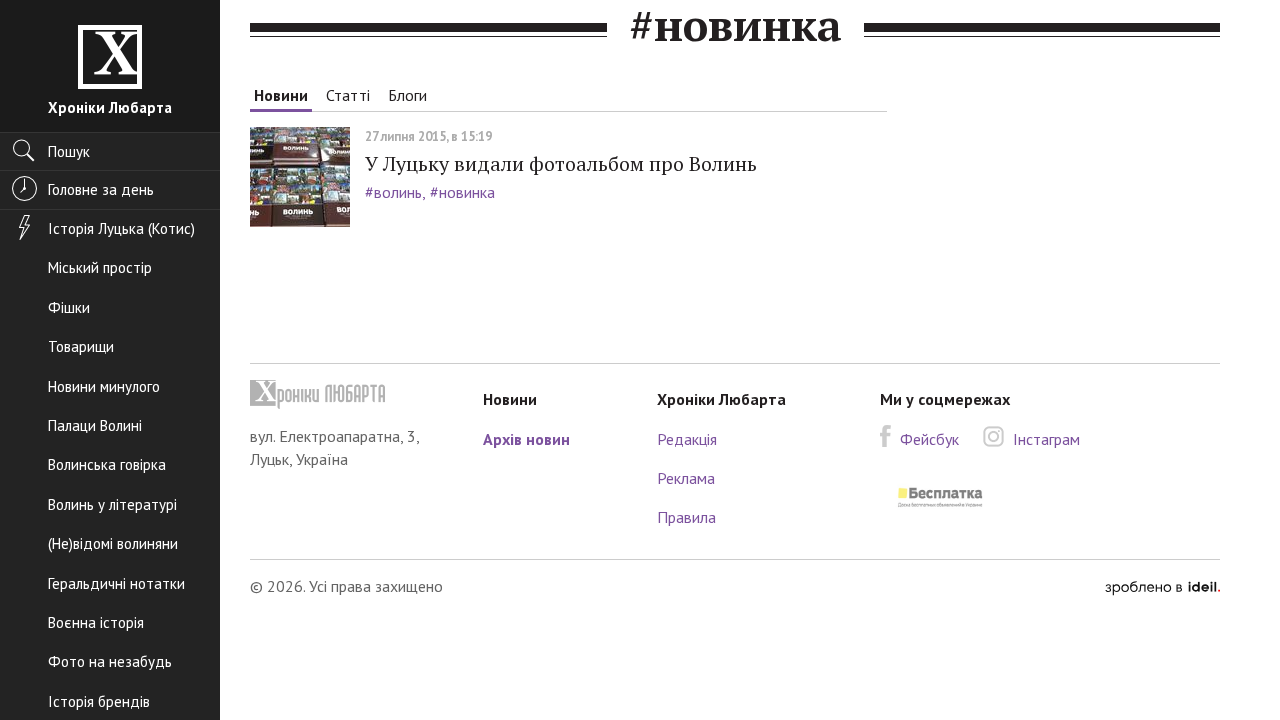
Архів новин (526, 439)
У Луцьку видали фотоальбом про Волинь (561, 163)
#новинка (462, 192)
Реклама (686, 478)
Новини (281, 95)
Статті (348, 95)
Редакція (687, 439)
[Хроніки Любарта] (351, 394)
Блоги (407, 95)
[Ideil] (1162, 586)
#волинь (393, 192)
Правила (686, 517)
